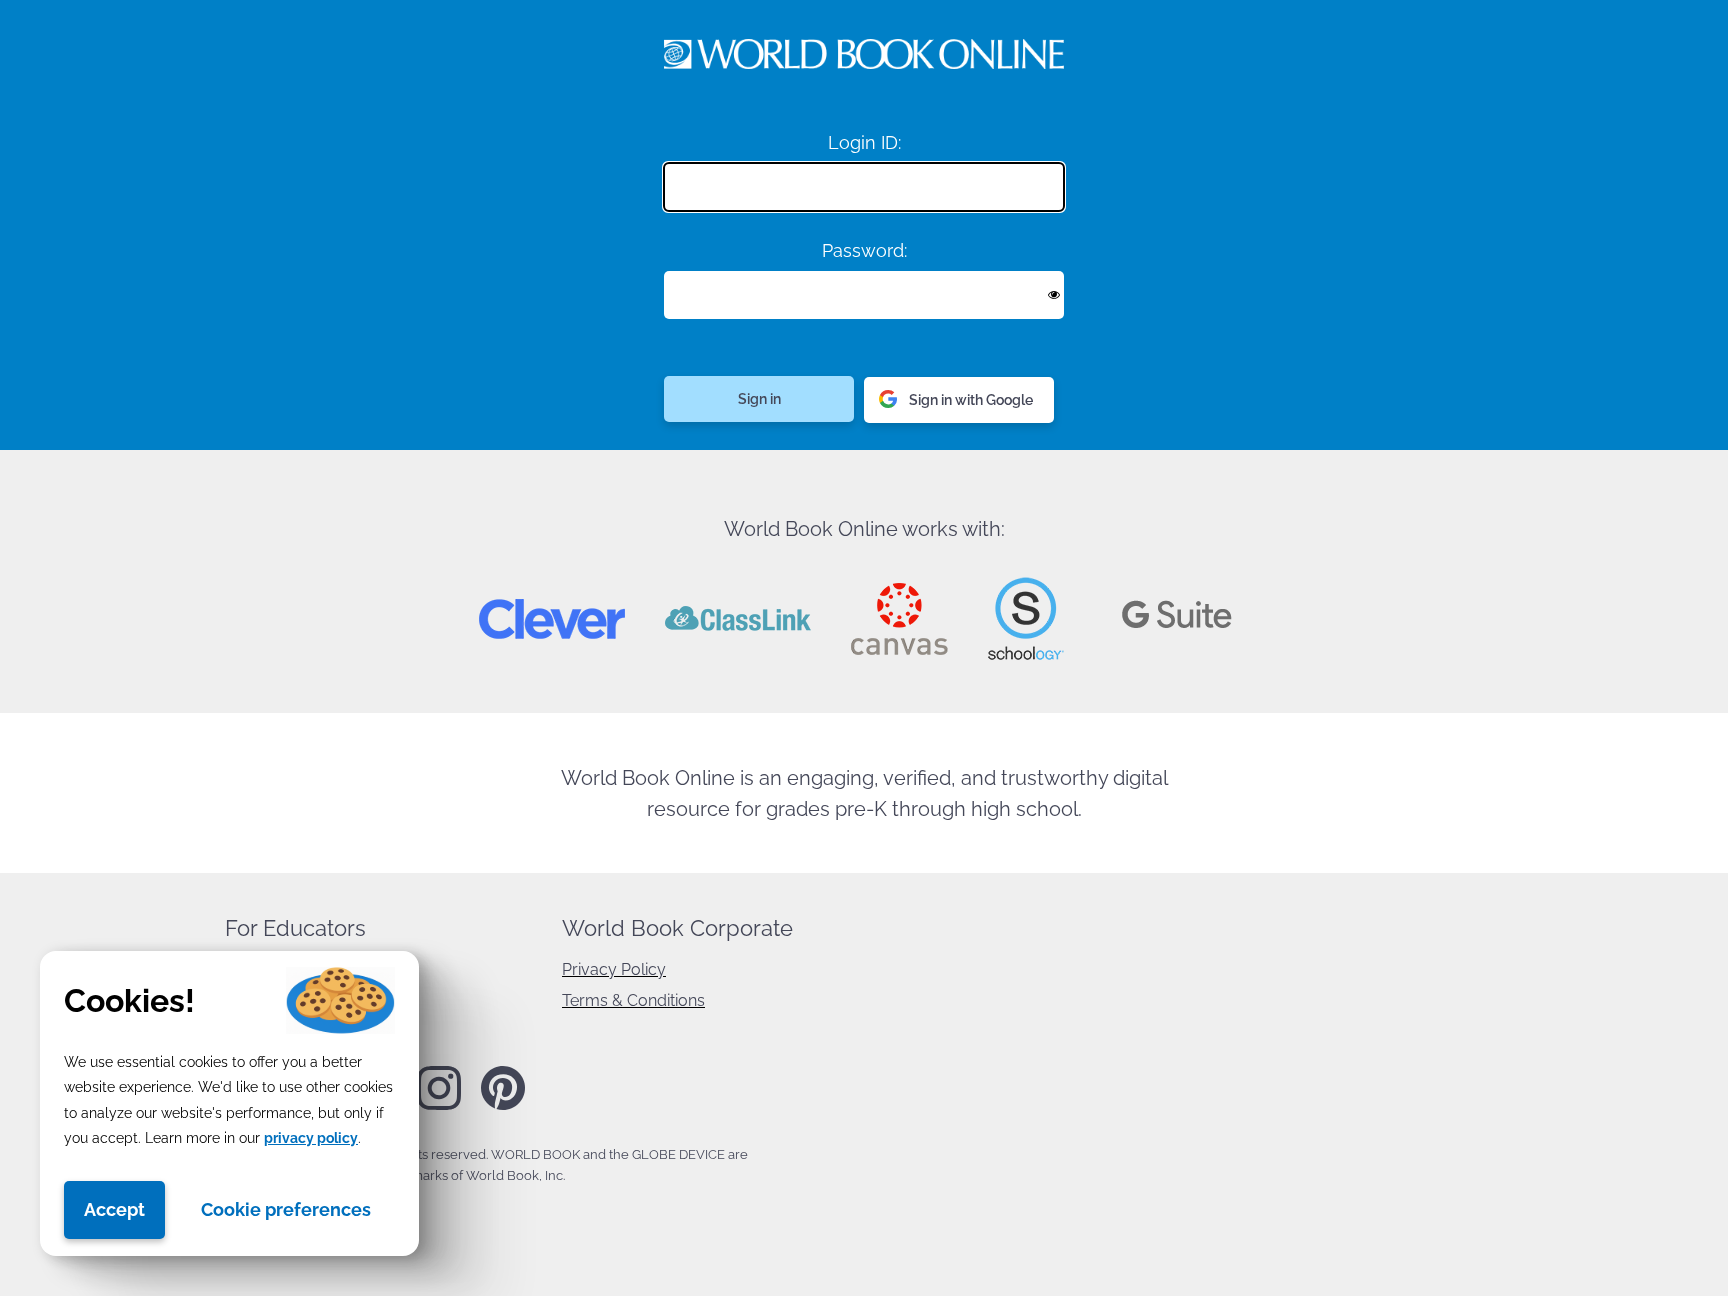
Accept (114, 1209)
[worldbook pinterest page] (503, 1107)
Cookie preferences (286, 1209)
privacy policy (311, 1138)
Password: (864, 250)
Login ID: (864, 142)
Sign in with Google (971, 400)
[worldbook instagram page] (439, 1106)
